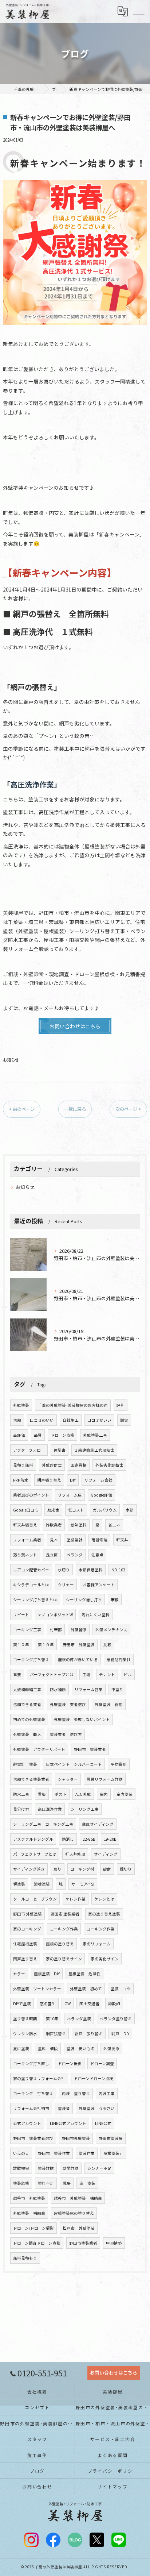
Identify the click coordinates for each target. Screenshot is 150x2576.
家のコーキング (27, 1929)
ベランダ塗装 (79, 2019)
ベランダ (75, 1555)
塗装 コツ (121, 1989)
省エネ (114, 1525)
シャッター (68, 1779)
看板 (42, 1794)
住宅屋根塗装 (25, 1944)
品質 (38, 1435)
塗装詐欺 (46, 2168)
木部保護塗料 (91, 1570)
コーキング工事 (27, 1630)
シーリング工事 (85, 1809)
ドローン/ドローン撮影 (33, 2228)
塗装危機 (21, 2183)
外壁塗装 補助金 (29, 2213)
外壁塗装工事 (95, 1435)
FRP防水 (21, 1480)
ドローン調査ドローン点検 (37, 2243)
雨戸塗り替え (25, 1959)
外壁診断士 (52, 1465)
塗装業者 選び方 (66, 1734)
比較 (107, 1645)
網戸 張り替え (89, 2034)
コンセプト (37, 2407)
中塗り (117, 1689)
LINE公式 (103, 2123)
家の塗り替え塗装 (104, 1914)
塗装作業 (87, 2153)
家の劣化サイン (105, 1959)
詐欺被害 (21, 2168)
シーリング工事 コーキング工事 (43, 1824)
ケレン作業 (76, 1899)
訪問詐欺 (71, 2168)
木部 (130, 1510)
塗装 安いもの (81, 2049)
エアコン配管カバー (31, 1570)
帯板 (115, 1600)
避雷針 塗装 (25, 1764)
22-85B (89, 1839)
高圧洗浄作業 (50, 1809)
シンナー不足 (99, 2168)
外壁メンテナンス (111, 1630)
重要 (17, 1674)
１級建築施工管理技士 (94, 1450)
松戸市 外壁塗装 (79, 2228)
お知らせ (11, 1060)
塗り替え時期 (25, 2019)
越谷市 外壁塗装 (29, 2198)
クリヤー (66, 1585)
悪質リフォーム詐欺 (105, 1779)
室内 (104, 1794)
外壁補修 (79, 1630)
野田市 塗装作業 (54, 2153)
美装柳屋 (113, 2392)
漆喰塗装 (42, 1884)
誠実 (124, 1420)
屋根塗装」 (113, 2153)
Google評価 (101, 1495)
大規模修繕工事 (27, 1689)
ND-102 (118, 1570)
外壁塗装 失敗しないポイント (82, 1719)
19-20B (110, 1839)
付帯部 (56, 1630)
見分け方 (21, 1809)
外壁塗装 (21, 1405)
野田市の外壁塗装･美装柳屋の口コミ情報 (37, 2423)
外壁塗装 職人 (27, 1734)
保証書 (60, 1450)
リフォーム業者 (27, 1540)
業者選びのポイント (31, 1495)
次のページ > (128, 1109)
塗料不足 (46, 2183)
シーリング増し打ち (84, 1600)
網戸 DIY (120, 2034)
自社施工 (71, 1420)
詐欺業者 (54, 1525)
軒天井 (122, 1540)
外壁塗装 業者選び (68, 1704)
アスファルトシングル (33, 1839)
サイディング (106, 1854)
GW (68, 2004)
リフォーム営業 (89, 1689)
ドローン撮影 (70, 2063)
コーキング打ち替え (31, 1659)
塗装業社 (75, 1540)
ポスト (61, 1794)
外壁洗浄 (111, 2049)
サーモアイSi (83, 1884)
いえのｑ (21, 2153)
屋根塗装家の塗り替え (74, 2213)
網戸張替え (56, 2034)
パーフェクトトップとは (52, 1674)
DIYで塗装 (22, 2004)
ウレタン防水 (25, 2034)
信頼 (17, 1420)
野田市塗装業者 (83, 2243)
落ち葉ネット (25, 1555)
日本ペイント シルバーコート (74, 1764)
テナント (107, 1674)
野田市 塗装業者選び (33, 2138)
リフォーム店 (70, 1495)
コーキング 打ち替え (33, 2093)
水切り (64, 1570)
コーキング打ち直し (31, 2063)
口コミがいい (99, 1420)
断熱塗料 (79, 1525)
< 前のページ (22, 1109)
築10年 (52, 2019)
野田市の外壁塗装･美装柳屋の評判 (113, 2407)
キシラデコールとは (31, 1585)
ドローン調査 (102, 2063)
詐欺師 (114, 2004)
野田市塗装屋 (111, 2138)
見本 (54, 1540)
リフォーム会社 (98, 1480)
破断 (107, 1869)
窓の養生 (48, 2004)
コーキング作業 (64, 1929)
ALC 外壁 (83, 1794)
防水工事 (21, 1794)
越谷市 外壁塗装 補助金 (78, 2198)
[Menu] (139, 11)
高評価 (19, 1435)
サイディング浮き (29, 1869)
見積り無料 (23, 1465)
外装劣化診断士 (109, 1465)
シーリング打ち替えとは (35, 1600)
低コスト (76, 1510)
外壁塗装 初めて (86, 1989)
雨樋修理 (99, 1540)
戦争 (67, 2183)
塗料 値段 (48, 2049)
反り (58, 1869)
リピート (21, 1615)
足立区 (52, 1555)
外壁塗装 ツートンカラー (37, 1989)
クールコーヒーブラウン (35, 1899)
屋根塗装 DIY (47, 1974)
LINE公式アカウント (68, 2123)
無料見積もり (25, 2258)
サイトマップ (113, 2486)
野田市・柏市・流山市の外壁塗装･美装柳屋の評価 (113, 2423)
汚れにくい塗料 (96, 1615)
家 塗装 (87, 2183)
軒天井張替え (25, 1525)
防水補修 (58, 1689)
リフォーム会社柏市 (31, 2108)
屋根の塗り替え (60, 1944)
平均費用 (119, 1764)
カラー (19, 1974)
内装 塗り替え (76, 2093)
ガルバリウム (105, 1510)
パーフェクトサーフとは (35, 1854)
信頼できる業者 (27, 1704)
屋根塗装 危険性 (84, 1974)
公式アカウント (27, 2123)
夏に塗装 (21, 2049)
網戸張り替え (49, 1480)
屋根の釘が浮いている (78, 1659)
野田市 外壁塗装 (79, 1645)
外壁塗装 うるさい (97, 2108)
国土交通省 (89, 2004)
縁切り (126, 1869)
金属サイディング (98, 1824)
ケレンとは (104, 1899)
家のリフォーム (97, 1944)
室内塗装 (125, 1794)
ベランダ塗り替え (116, 2019)
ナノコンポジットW (55, 1615)
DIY (73, 1480)
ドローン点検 (62, 1435)
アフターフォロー (29, 1450)
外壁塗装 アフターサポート (39, 1749)
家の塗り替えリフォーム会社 (39, 2078)
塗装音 (64, 2108)
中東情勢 (114, 2243)
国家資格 (79, 1465)
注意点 (97, 1555)
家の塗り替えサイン (64, 1959)
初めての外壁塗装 (29, 1719)
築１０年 (21, 1645)
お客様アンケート (99, 1585)
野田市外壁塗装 (76, 2138)
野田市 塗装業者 (90, 1749)
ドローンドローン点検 (94, 2078)
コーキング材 (82, 1869)
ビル (128, 1674)
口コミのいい (42, 1420)
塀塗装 (19, 1884)
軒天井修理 (75, 1854)
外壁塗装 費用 (109, 1704)
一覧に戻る (75, 1109)
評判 (121, 1405)
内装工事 (107, 2093)
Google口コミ (26, 1510)
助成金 (53, 1510)
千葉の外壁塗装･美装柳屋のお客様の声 (73, 1405)
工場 (86, 1674)
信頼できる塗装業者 (31, 1779)
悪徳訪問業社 (119, 1659)
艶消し (68, 1839)
